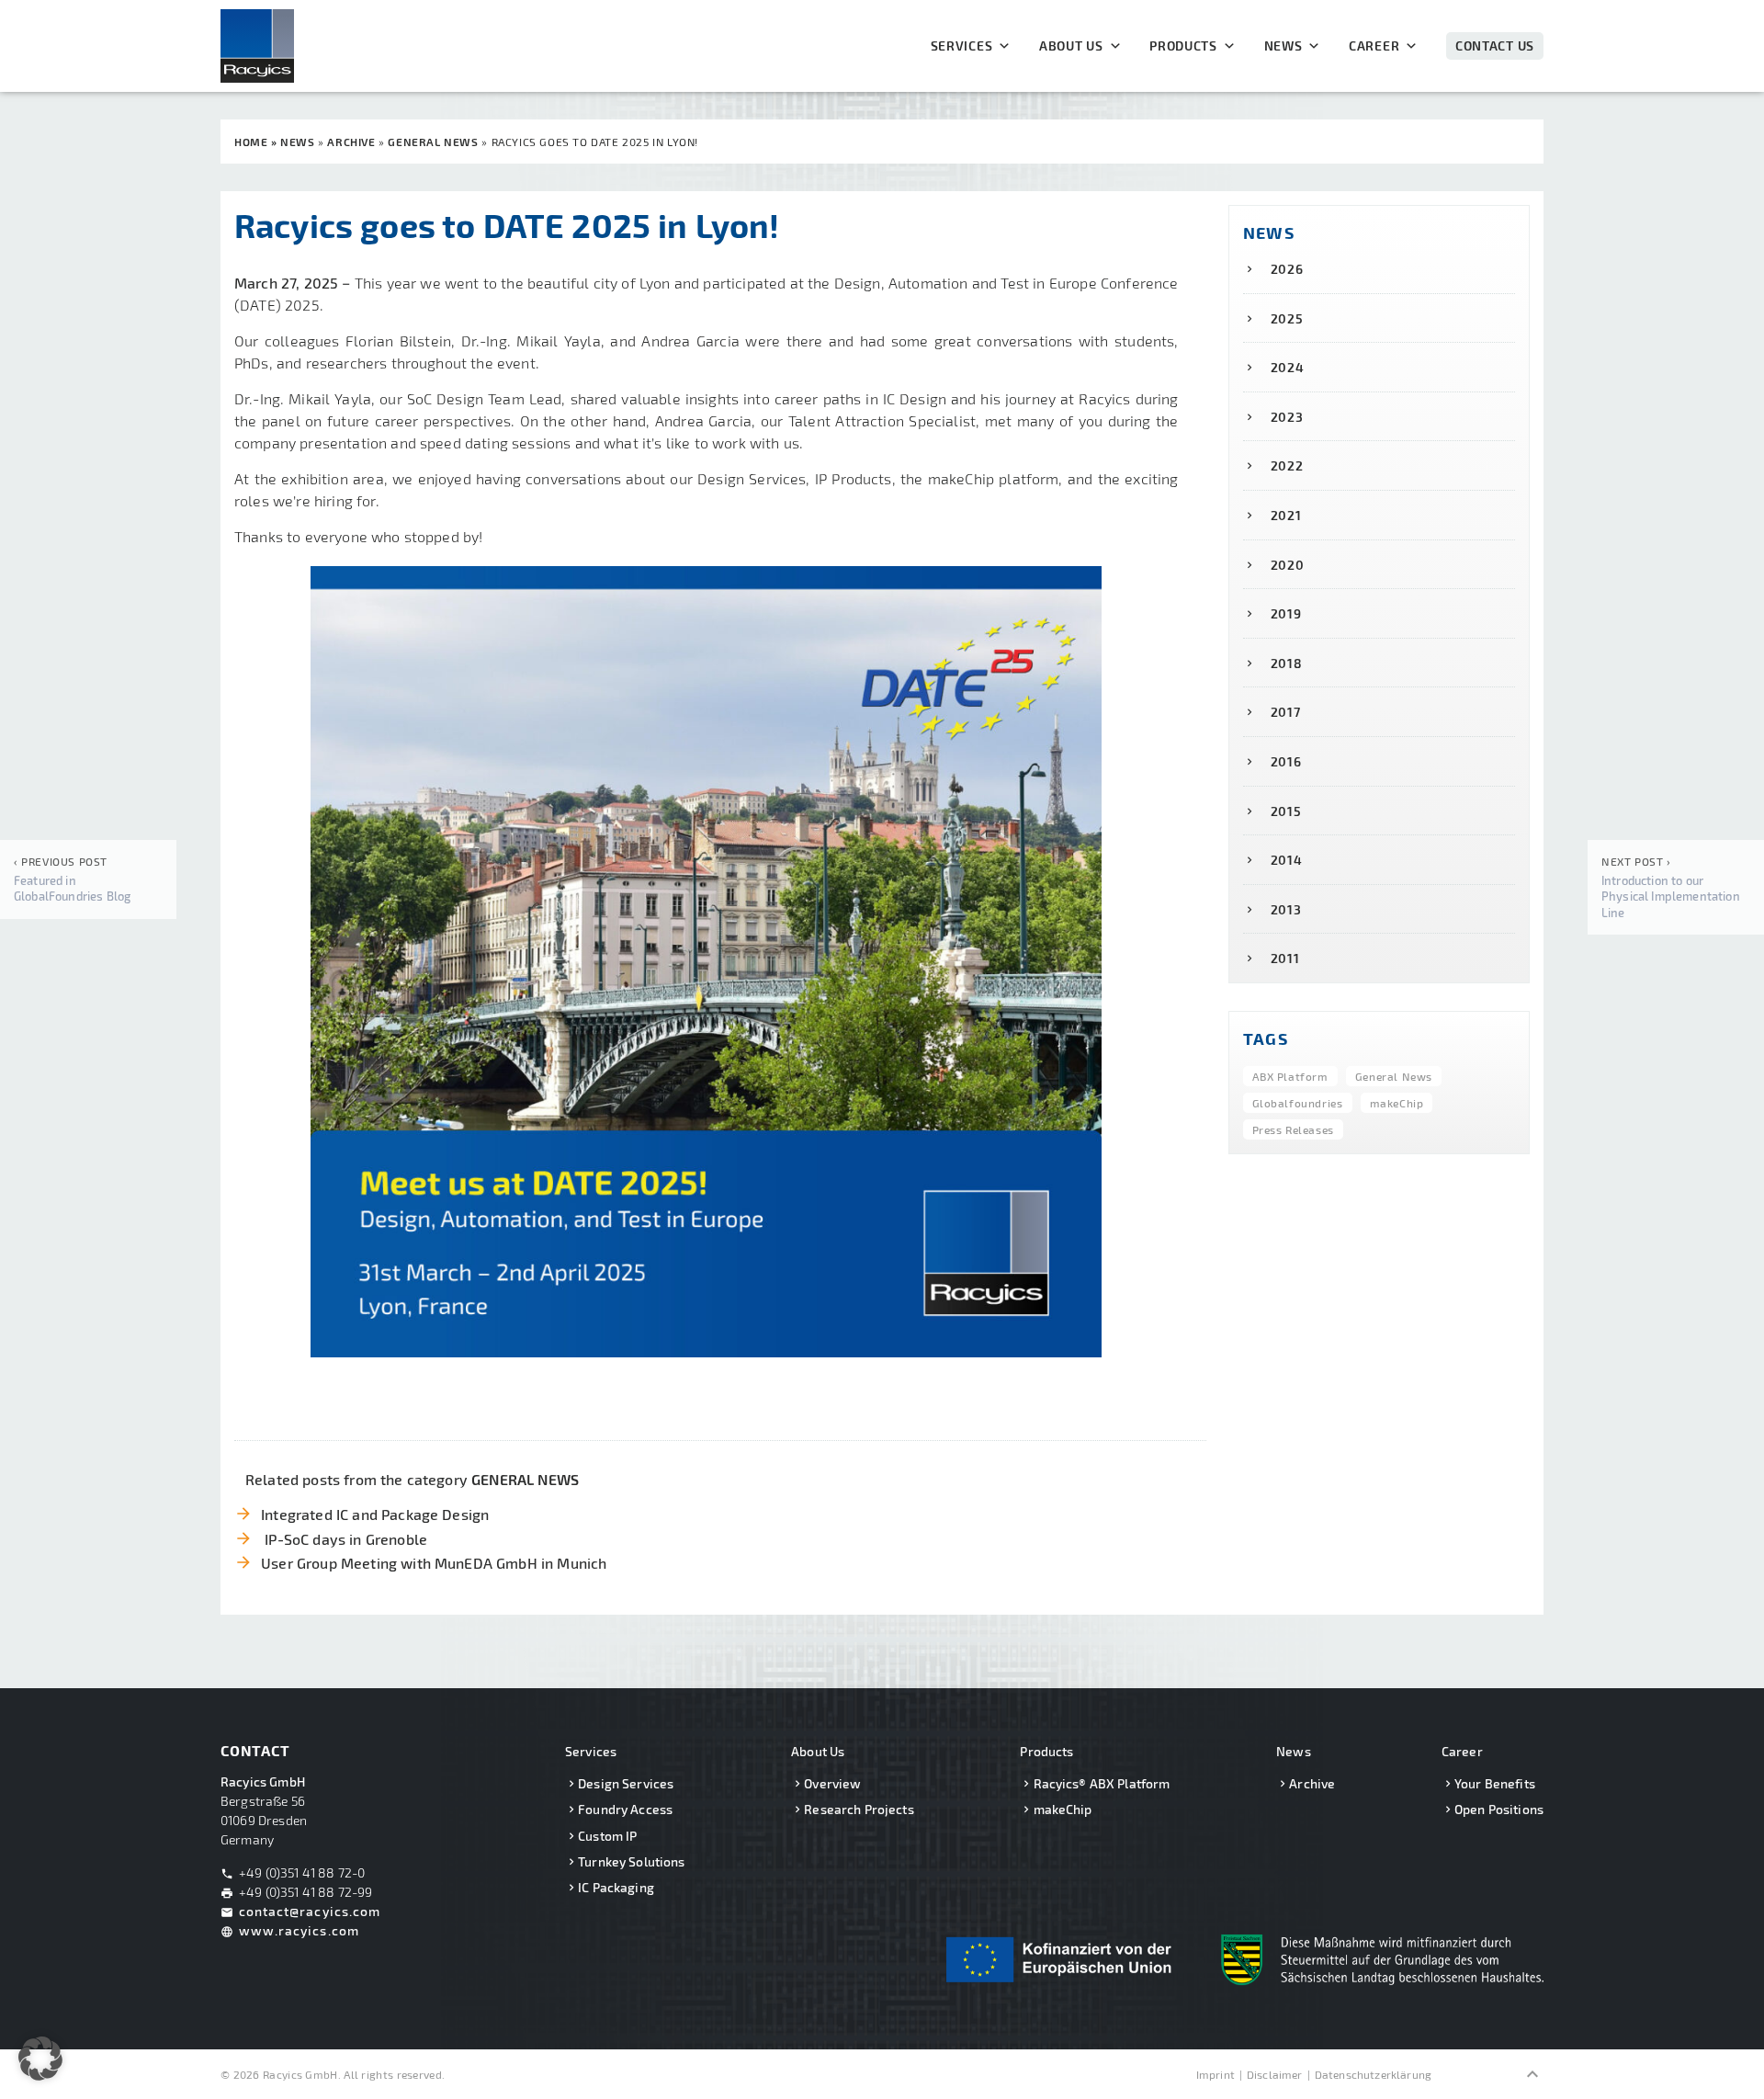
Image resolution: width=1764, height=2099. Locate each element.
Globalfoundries (1298, 1103)
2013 (1286, 909)
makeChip (1397, 1103)
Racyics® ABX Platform (1102, 1783)
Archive (1312, 1783)
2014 (1287, 860)
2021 (1286, 515)
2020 (1288, 565)
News (1283, 46)
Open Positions (1499, 1809)
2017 (1286, 712)
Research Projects (859, 1809)
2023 (1287, 417)
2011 (1285, 958)
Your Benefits (1495, 1783)
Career (1374, 46)
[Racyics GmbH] (276, 46)
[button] (40, 2059)
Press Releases (1293, 1129)
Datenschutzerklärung (1373, 2074)
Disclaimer (1275, 2074)
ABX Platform (1290, 1076)
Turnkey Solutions (631, 1861)
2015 (1286, 811)
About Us (1071, 46)
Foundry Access (625, 1809)
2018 (1287, 663)
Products (1183, 46)
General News (1394, 1076)
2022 (1287, 465)
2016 (1286, 761)
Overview (832, 1783)
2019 (1286, 613)
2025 (1287, 318)
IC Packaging (616, 1887)
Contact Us (1495, 45)
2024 (1288, 367)
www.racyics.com (299, 1930)
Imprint (1216, 2074)
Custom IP (607, 1836)
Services (962, 46)
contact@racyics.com (310, 1911)
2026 (1287, 269)
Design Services (626, 1783)
